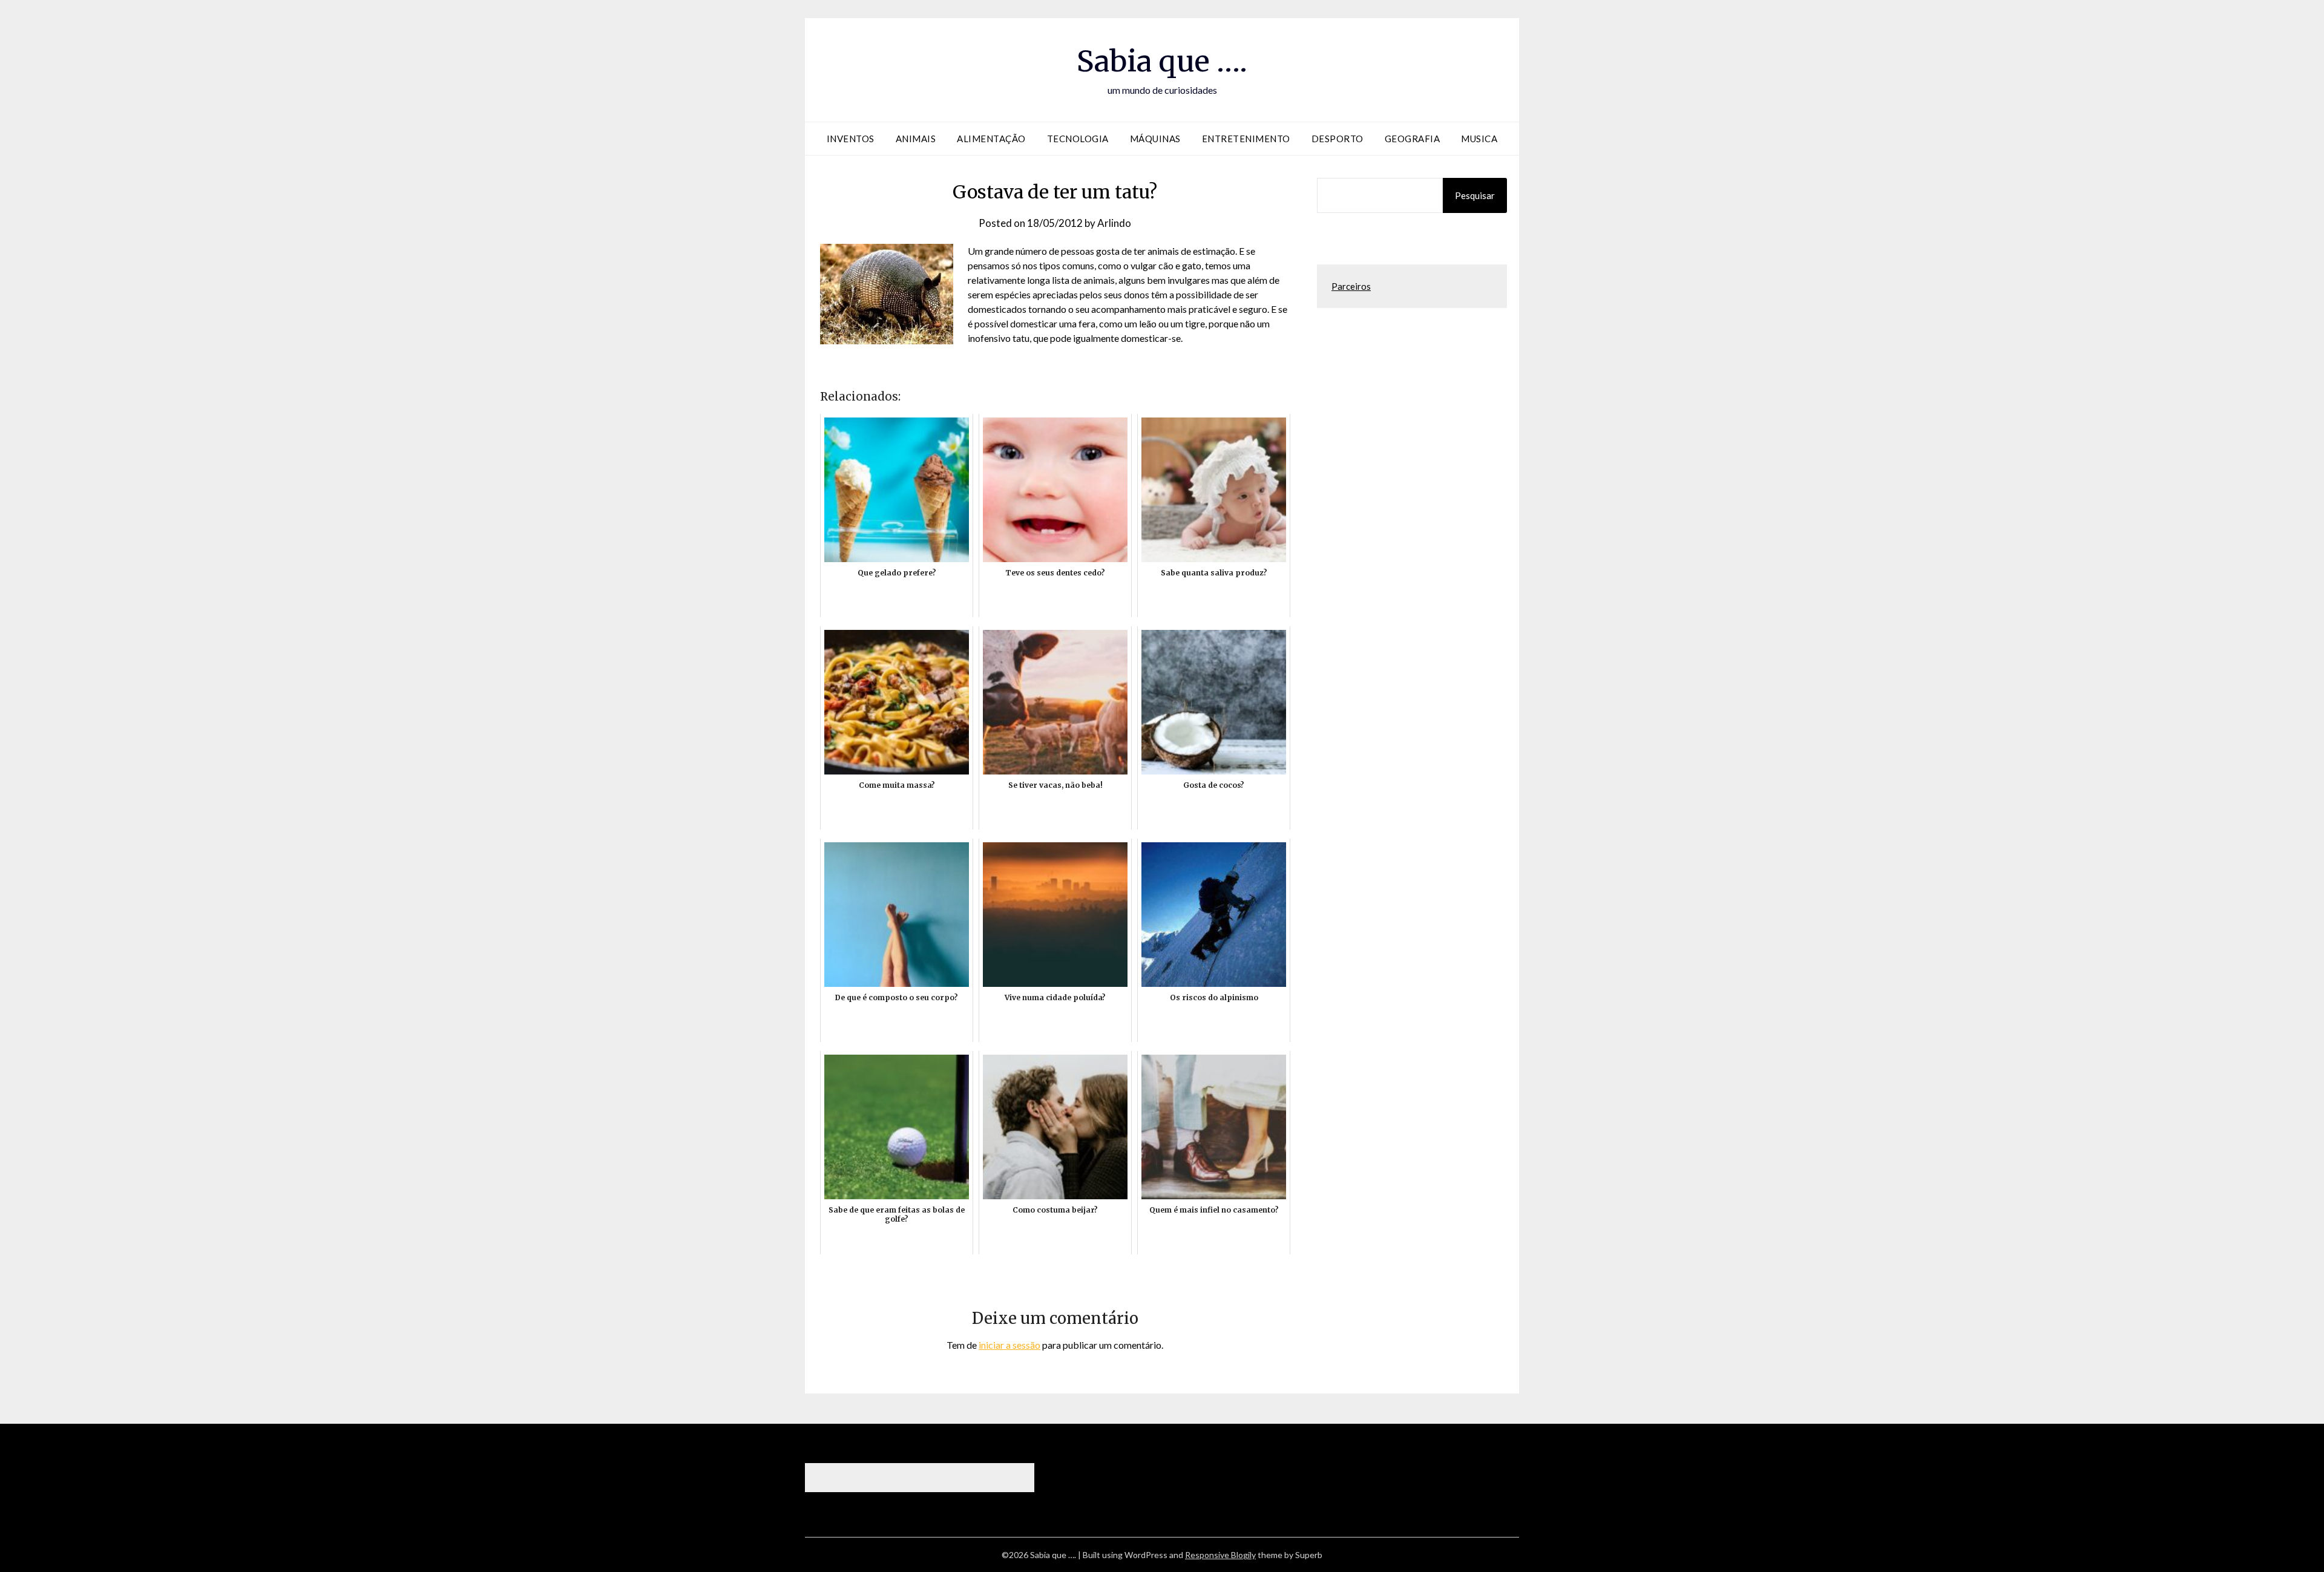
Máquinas (1155, 139)
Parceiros (1351, 286)
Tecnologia (1078, 139)
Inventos (851, 139)
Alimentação (991, 139)
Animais (916, 139)
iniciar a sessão (1009, 1345)
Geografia (1413, 139)
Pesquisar (1475, 195)
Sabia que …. (1162, 61)
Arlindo (1114, 223)
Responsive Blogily (1220, 1555)
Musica (1479, 139)
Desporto (1338, 139)
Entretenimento (1246, 139)
